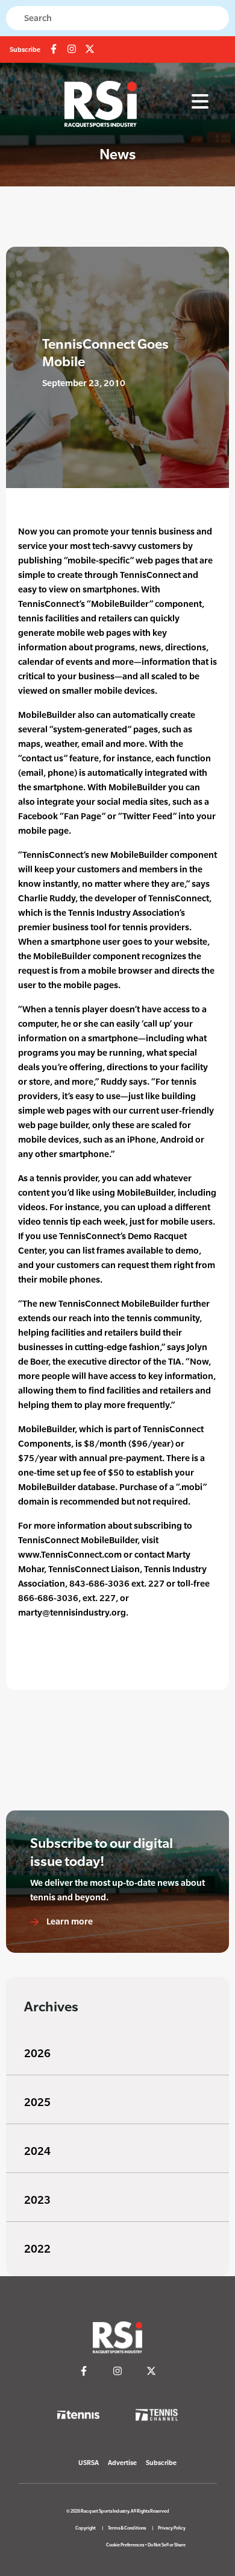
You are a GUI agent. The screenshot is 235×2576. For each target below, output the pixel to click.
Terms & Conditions (127, 2528)
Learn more (69, 1921)
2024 (37, 2151)
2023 (37, 2200)
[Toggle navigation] (200, 102)
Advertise (122, 2463)
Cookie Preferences (125, 2545)
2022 (37, 2249)
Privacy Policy (172, 2528)
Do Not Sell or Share (167, 2545)
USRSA (89, 2463)
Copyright (86, 2528)
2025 (37, 2102)
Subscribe (25, 49)
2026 (37, 2053)
